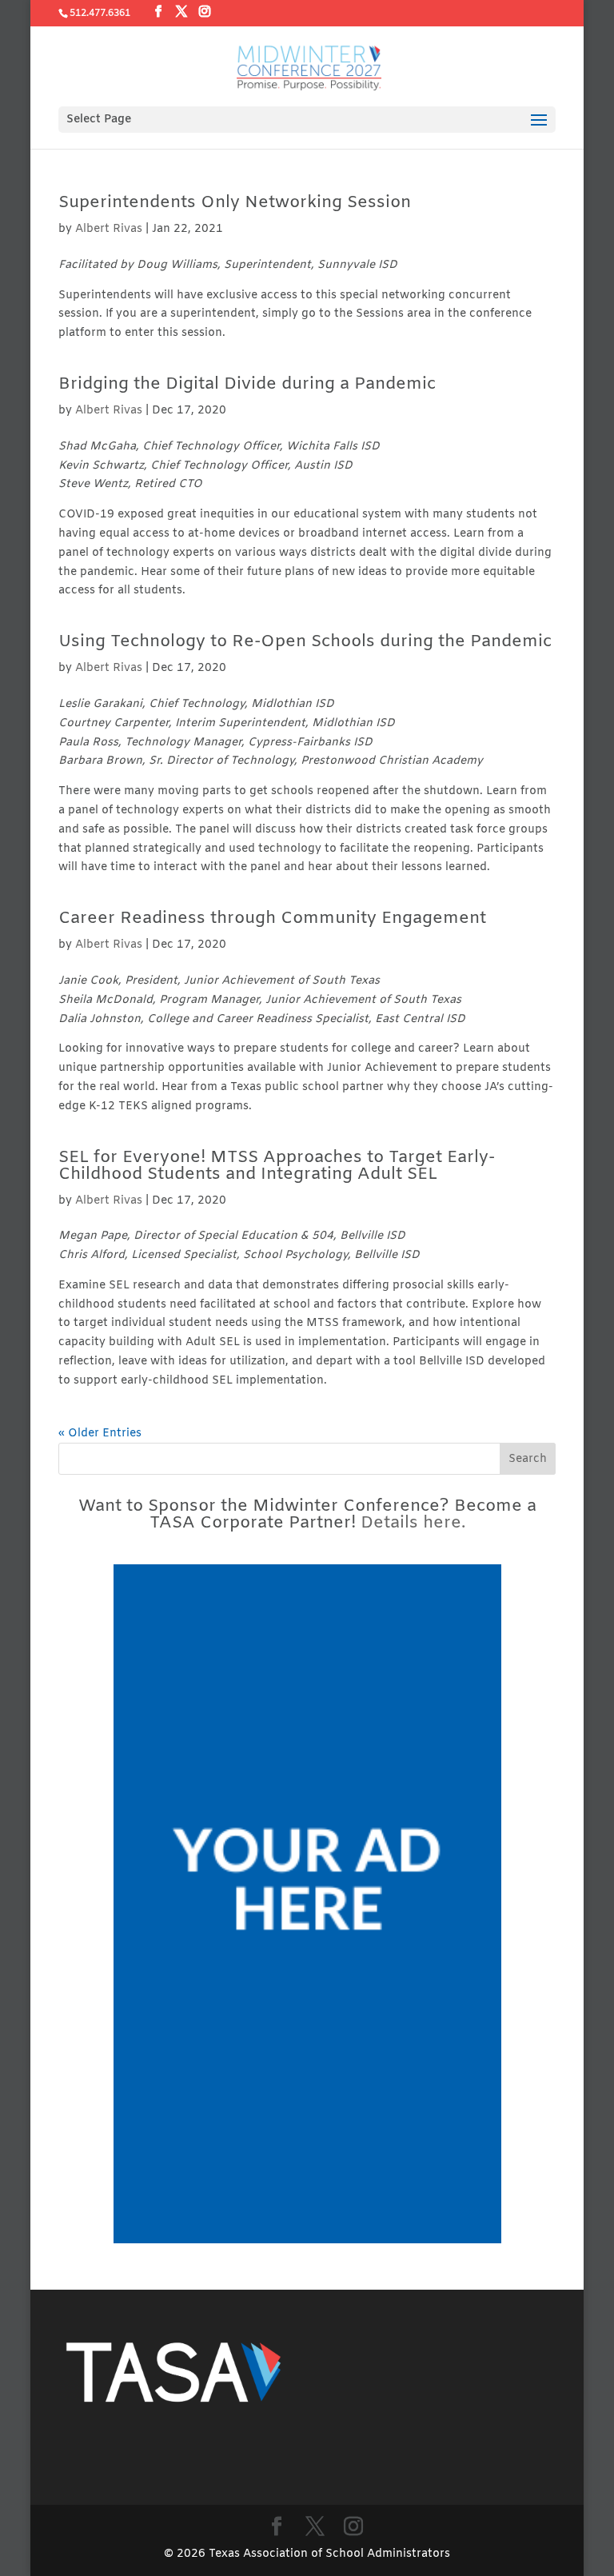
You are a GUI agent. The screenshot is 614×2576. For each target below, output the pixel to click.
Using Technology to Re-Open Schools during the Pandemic (305, 642)
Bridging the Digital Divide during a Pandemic (247, 385)
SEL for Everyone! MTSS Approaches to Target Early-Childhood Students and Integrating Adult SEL (277, 1166)
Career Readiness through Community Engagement (272, 919)
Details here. (413, 1524)
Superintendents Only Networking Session (235, 203)
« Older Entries (100, 1434)
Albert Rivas (109, 229)
